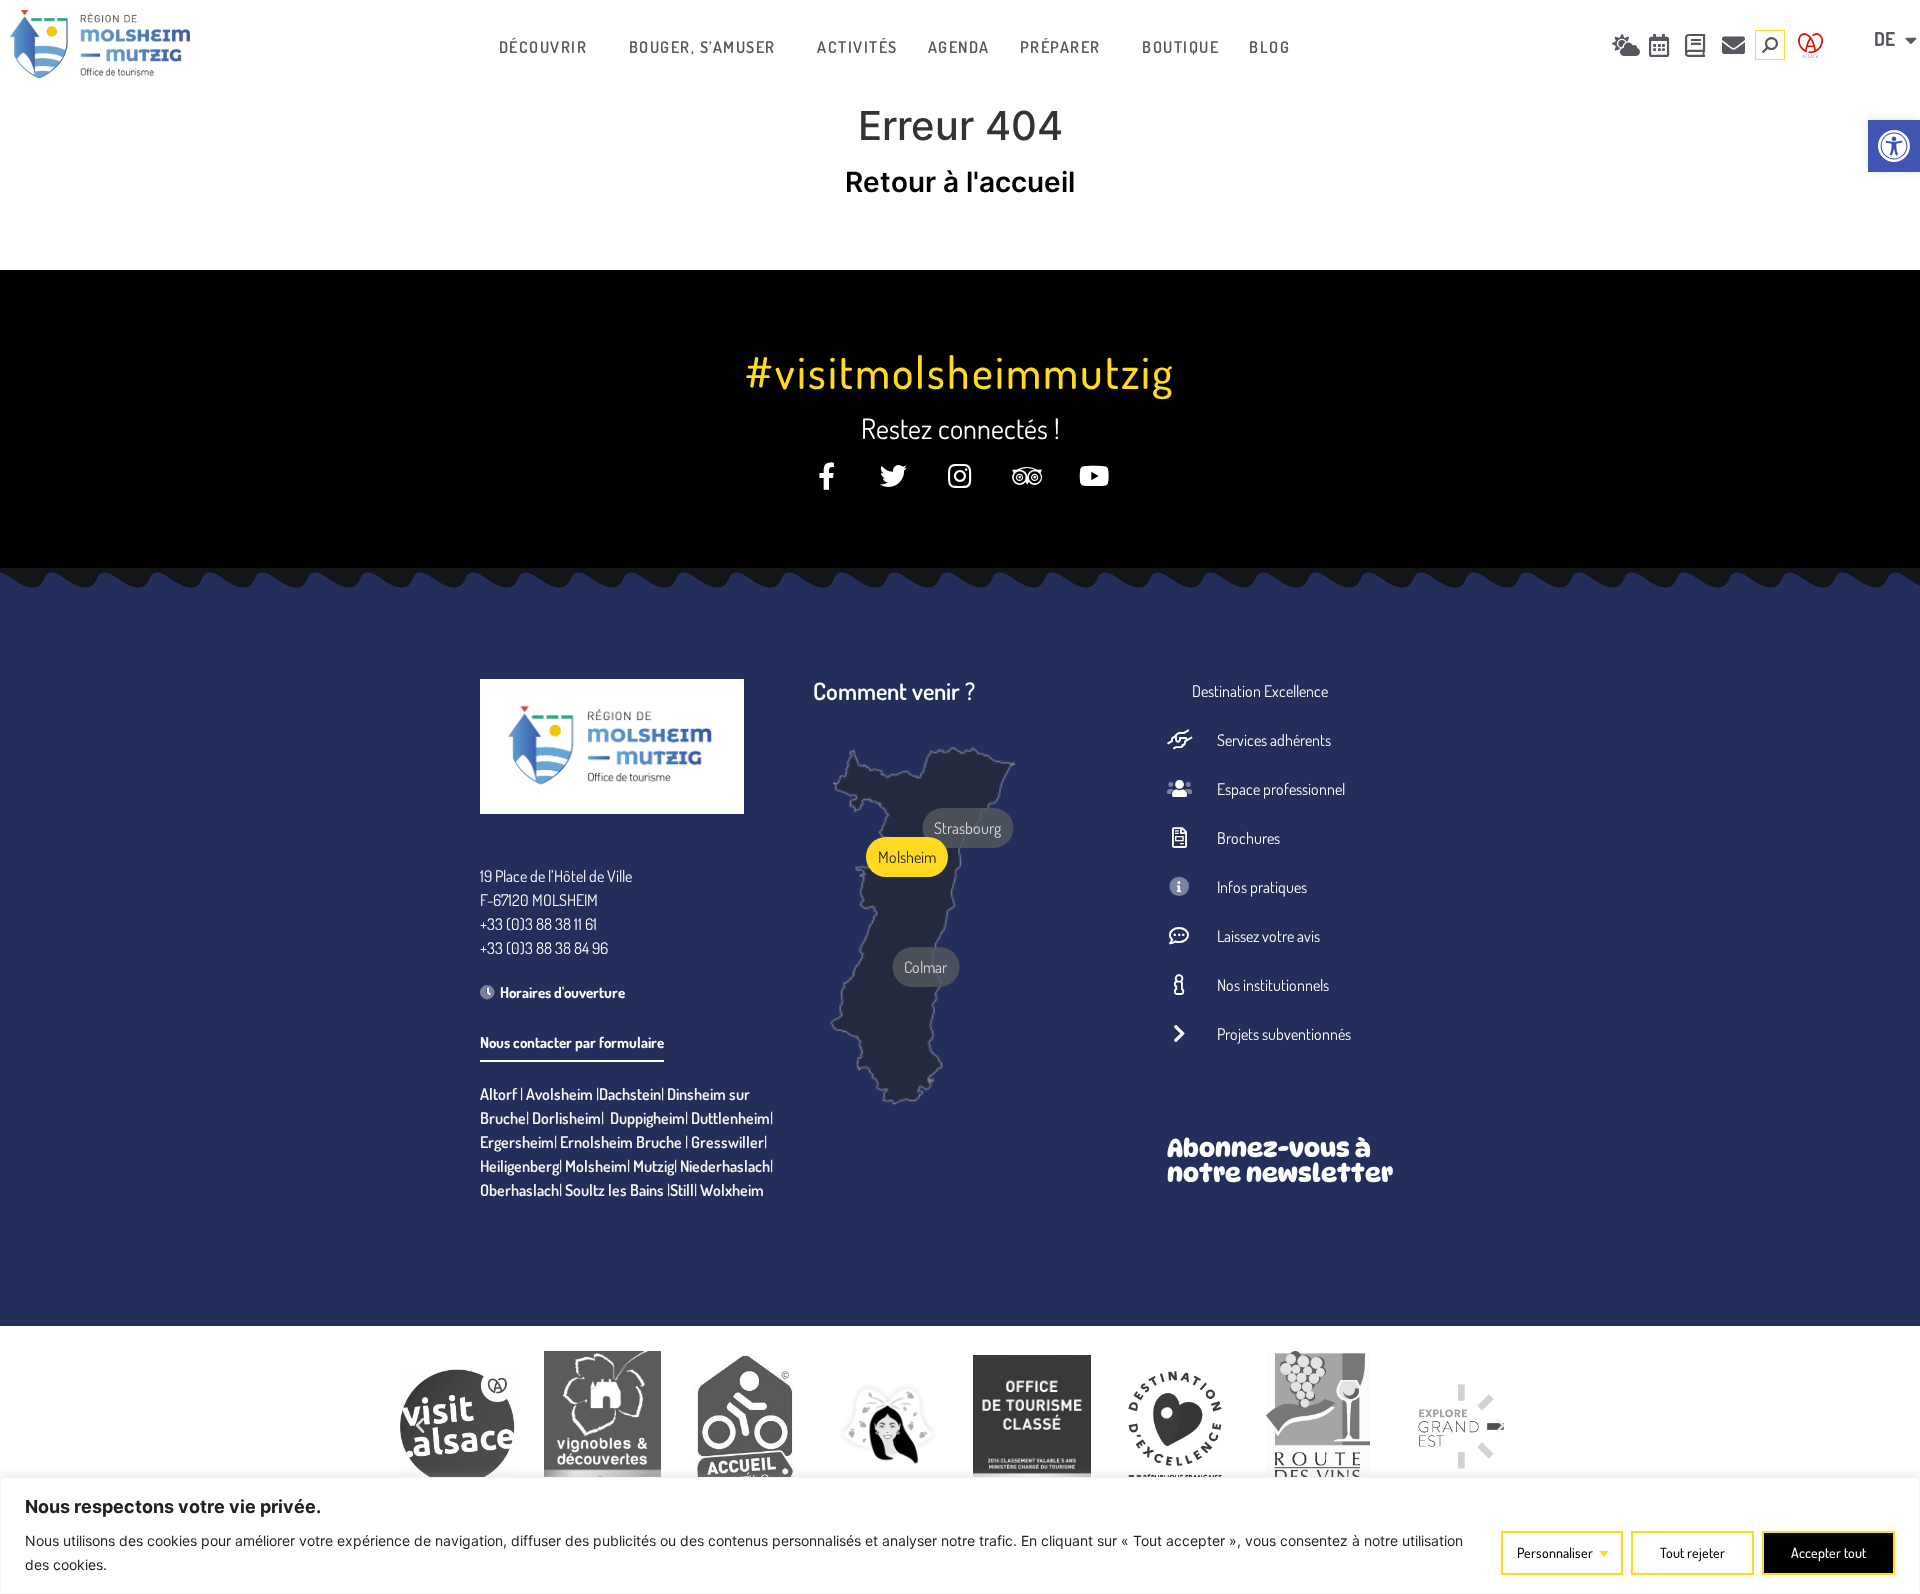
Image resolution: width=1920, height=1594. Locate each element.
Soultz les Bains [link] (614, 1190)
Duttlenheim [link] (730, 1118)
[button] (420, 1426)
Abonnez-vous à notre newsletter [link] (1280, 1160)
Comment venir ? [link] (894, 690)
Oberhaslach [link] (519, 1190)
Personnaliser (1555, 1552)
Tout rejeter (1692, 1552)
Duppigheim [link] (647, 1118)
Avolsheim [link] (559, 1094)
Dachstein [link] (630, 1094)
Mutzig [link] (653, 1166)
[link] (1894, 146)
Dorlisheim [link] (566, 1118)
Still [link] (682, 1190)
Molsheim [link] (596, 1166)
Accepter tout (1828, 1552)
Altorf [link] (498, 1094)
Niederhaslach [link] (725, 1166)
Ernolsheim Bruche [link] (621, 1142)
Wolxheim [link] (732, 1190)
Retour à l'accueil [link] (960, 182)
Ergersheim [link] (517, 1142)
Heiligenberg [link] (519, 1166)
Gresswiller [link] (727, 1142)
